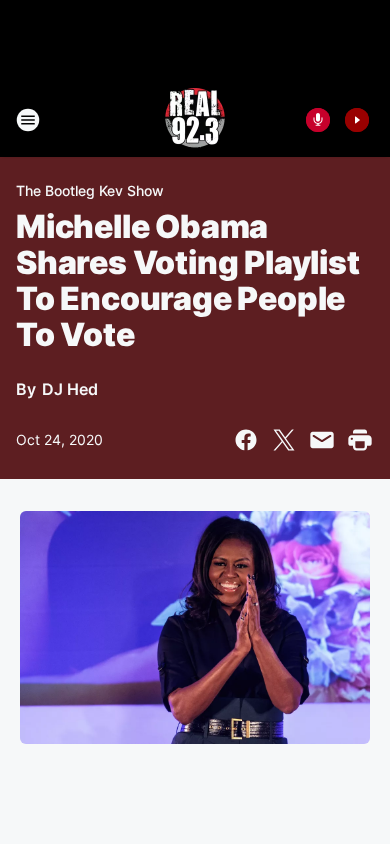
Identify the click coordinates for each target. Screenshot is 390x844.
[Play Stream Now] (357, 120)
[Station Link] (195, 120)
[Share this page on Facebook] (246, 440)
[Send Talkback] (318, 120)
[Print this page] (360, 440)
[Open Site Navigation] (28, 120)
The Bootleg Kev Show (90, 190)
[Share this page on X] (284, 440)
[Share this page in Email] (322, 440)
